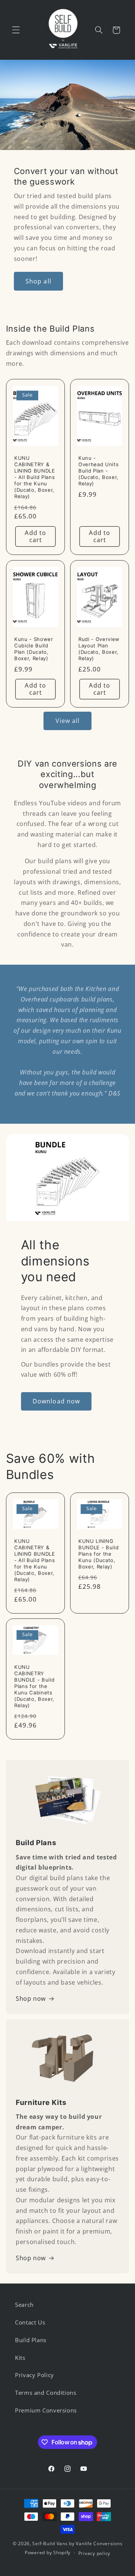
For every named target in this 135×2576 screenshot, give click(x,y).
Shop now (31, 1999)
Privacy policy (94, 2553)
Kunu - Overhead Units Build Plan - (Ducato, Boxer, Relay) (98, 471)
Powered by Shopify (48, 2553)
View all (67, 721)
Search (24, 2305)
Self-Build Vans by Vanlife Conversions (77, 2543)
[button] (16, 30)
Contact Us (30, 2322)
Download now (56, 1401)
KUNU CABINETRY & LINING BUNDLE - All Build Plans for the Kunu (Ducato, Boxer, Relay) (35, 477)
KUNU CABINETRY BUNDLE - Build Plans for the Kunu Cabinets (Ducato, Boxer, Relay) (34, 1686)
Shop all (38, 281)
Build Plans (31, 2340)
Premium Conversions (46, 2410)
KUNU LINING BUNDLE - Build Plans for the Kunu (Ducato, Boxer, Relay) (98, 1553)
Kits (20, 2358)
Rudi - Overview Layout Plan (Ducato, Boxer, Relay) (99, 649)
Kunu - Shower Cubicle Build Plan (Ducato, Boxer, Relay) (34, 649)
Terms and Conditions (46, 2393)
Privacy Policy (34, 2375)
